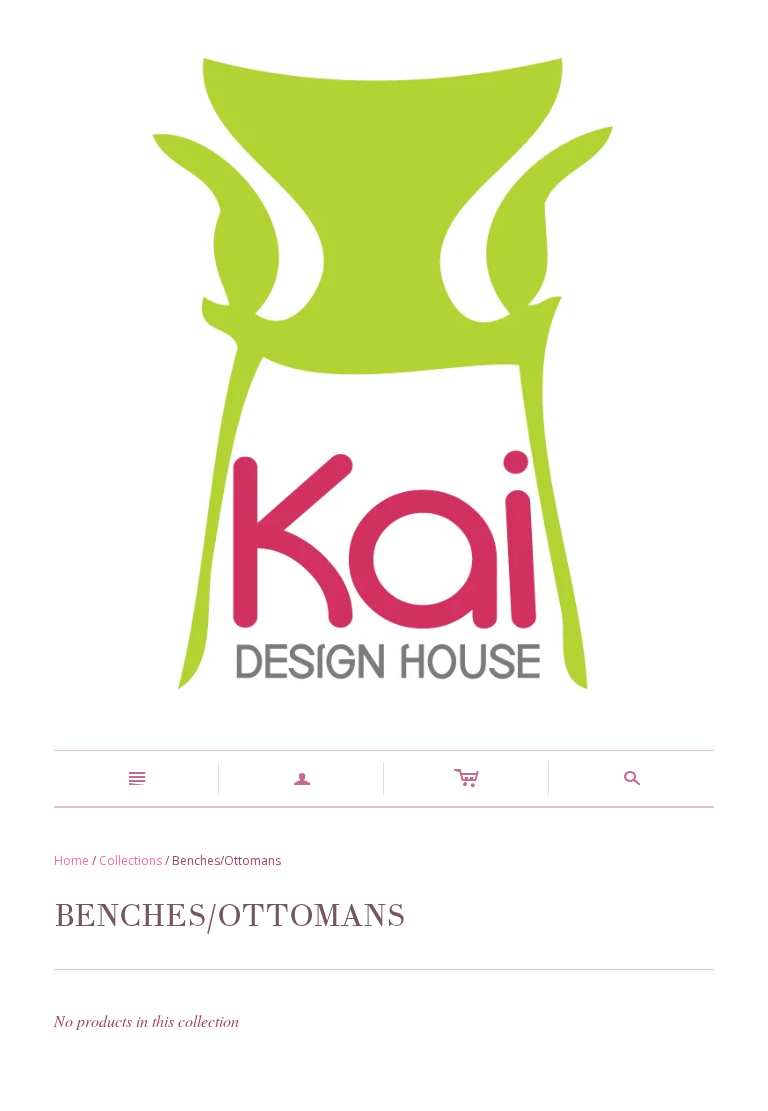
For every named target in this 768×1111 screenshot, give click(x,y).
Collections (130, 860)
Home (71, 860)
